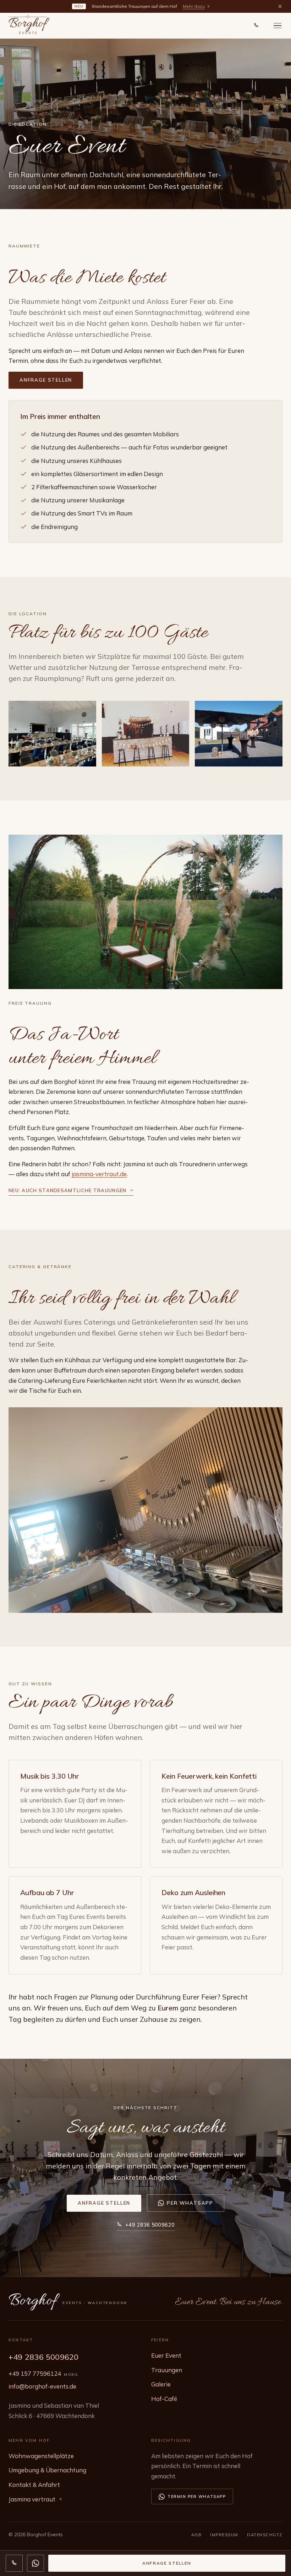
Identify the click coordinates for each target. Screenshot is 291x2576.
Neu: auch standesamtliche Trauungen (68, 1190)
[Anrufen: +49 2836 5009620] (256, 26)
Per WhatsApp (190, 2203)
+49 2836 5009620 (150, 2225)
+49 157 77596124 (35, 2373)
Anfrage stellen (46, 380)
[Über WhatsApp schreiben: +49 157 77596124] (35, 2563)
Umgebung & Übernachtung (47, 2470)
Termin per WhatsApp (197, 2496)
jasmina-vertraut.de (99, 1174)
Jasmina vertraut (32, 2499)
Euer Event (166, 2355)
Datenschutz (265, 2535)
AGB (197, 2535)
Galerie (161, 2384)
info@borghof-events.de (42, 2386)
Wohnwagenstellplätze (41, 2456)
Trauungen (167, 2370)
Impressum (224, 2535)
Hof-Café (164, 2399)
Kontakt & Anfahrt (34, 2485)
